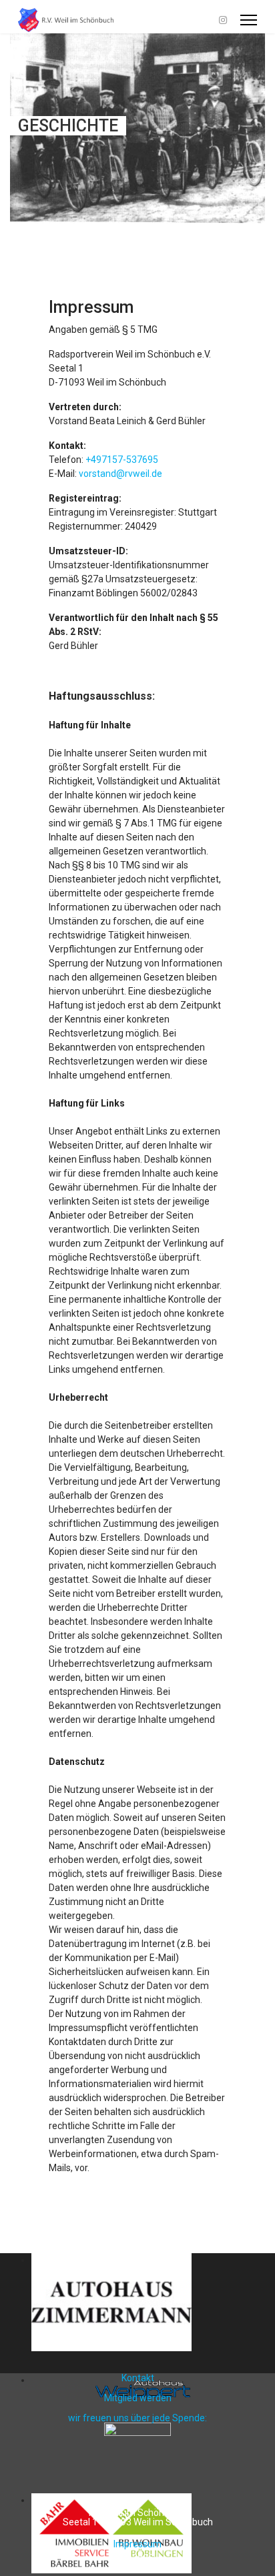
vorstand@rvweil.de (120, 474)
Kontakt (138, 2378)
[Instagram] (223, 20)
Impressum (137, 2544)
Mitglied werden (138, 2398)
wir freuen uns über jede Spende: (137, 2418)
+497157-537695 (122, 460)
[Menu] (249, 20)
